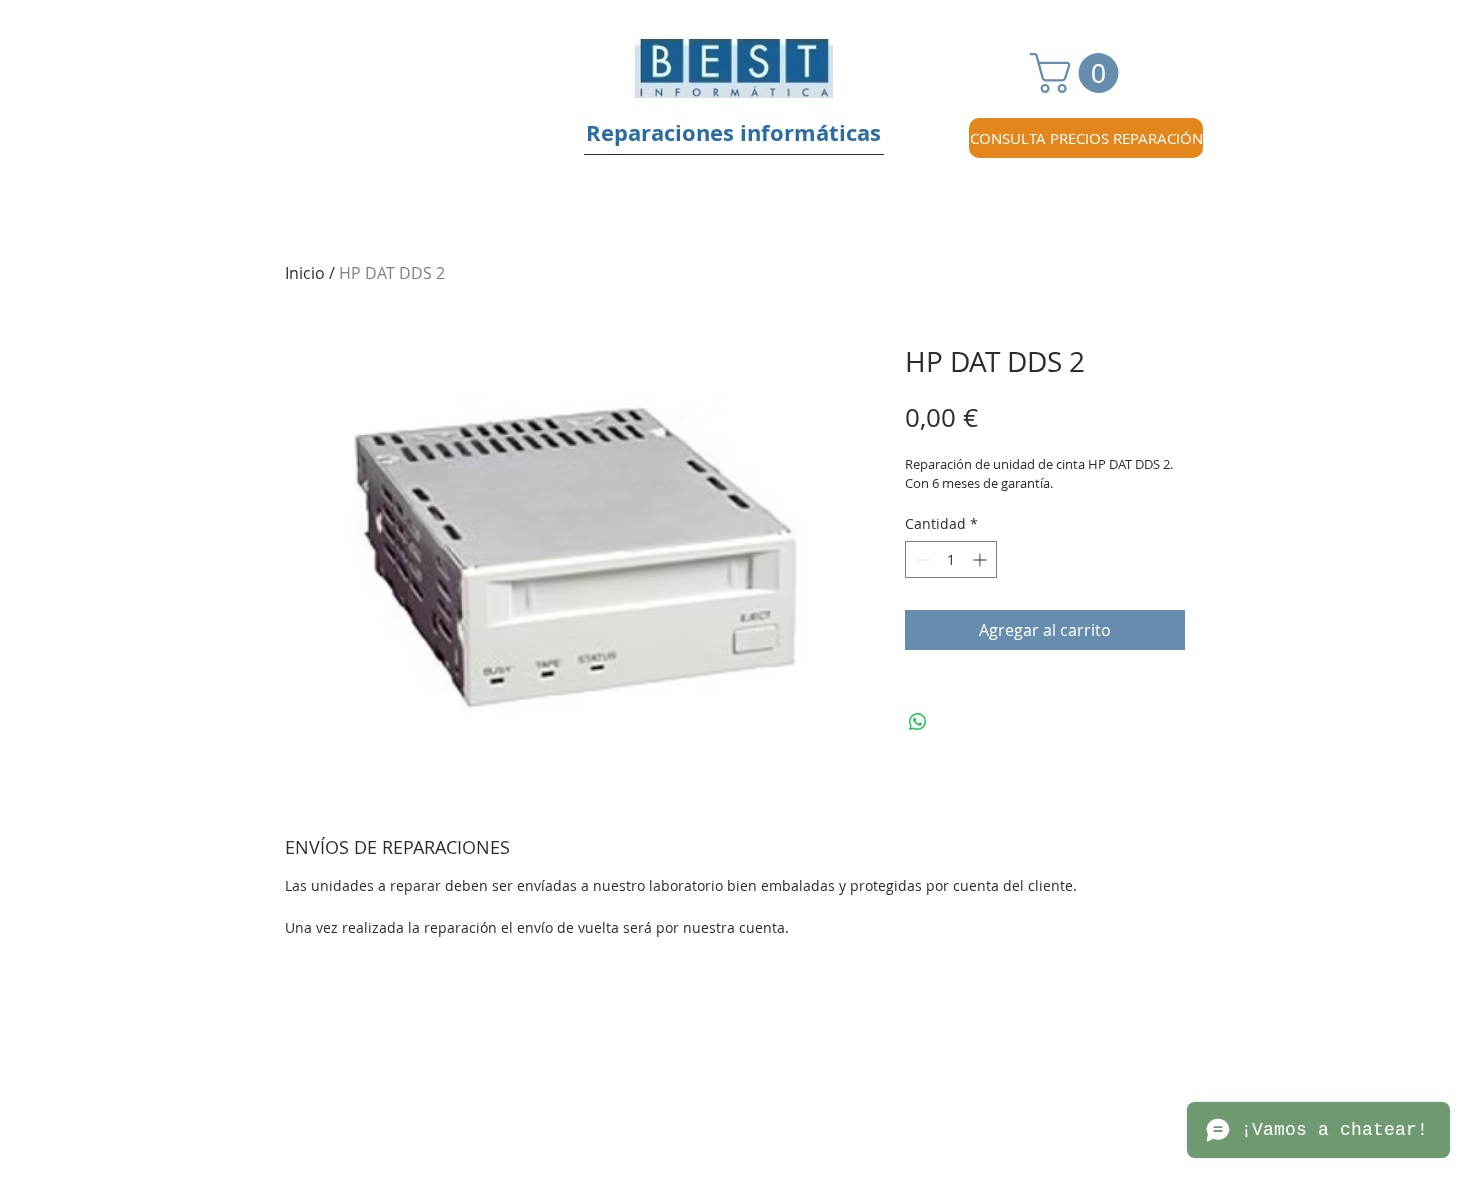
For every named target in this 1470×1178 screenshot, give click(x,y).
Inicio (305, 273)
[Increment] (981, 559)
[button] (1079, 73)
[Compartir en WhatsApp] (918, 722)
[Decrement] (920, 559)
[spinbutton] (951, 559)
